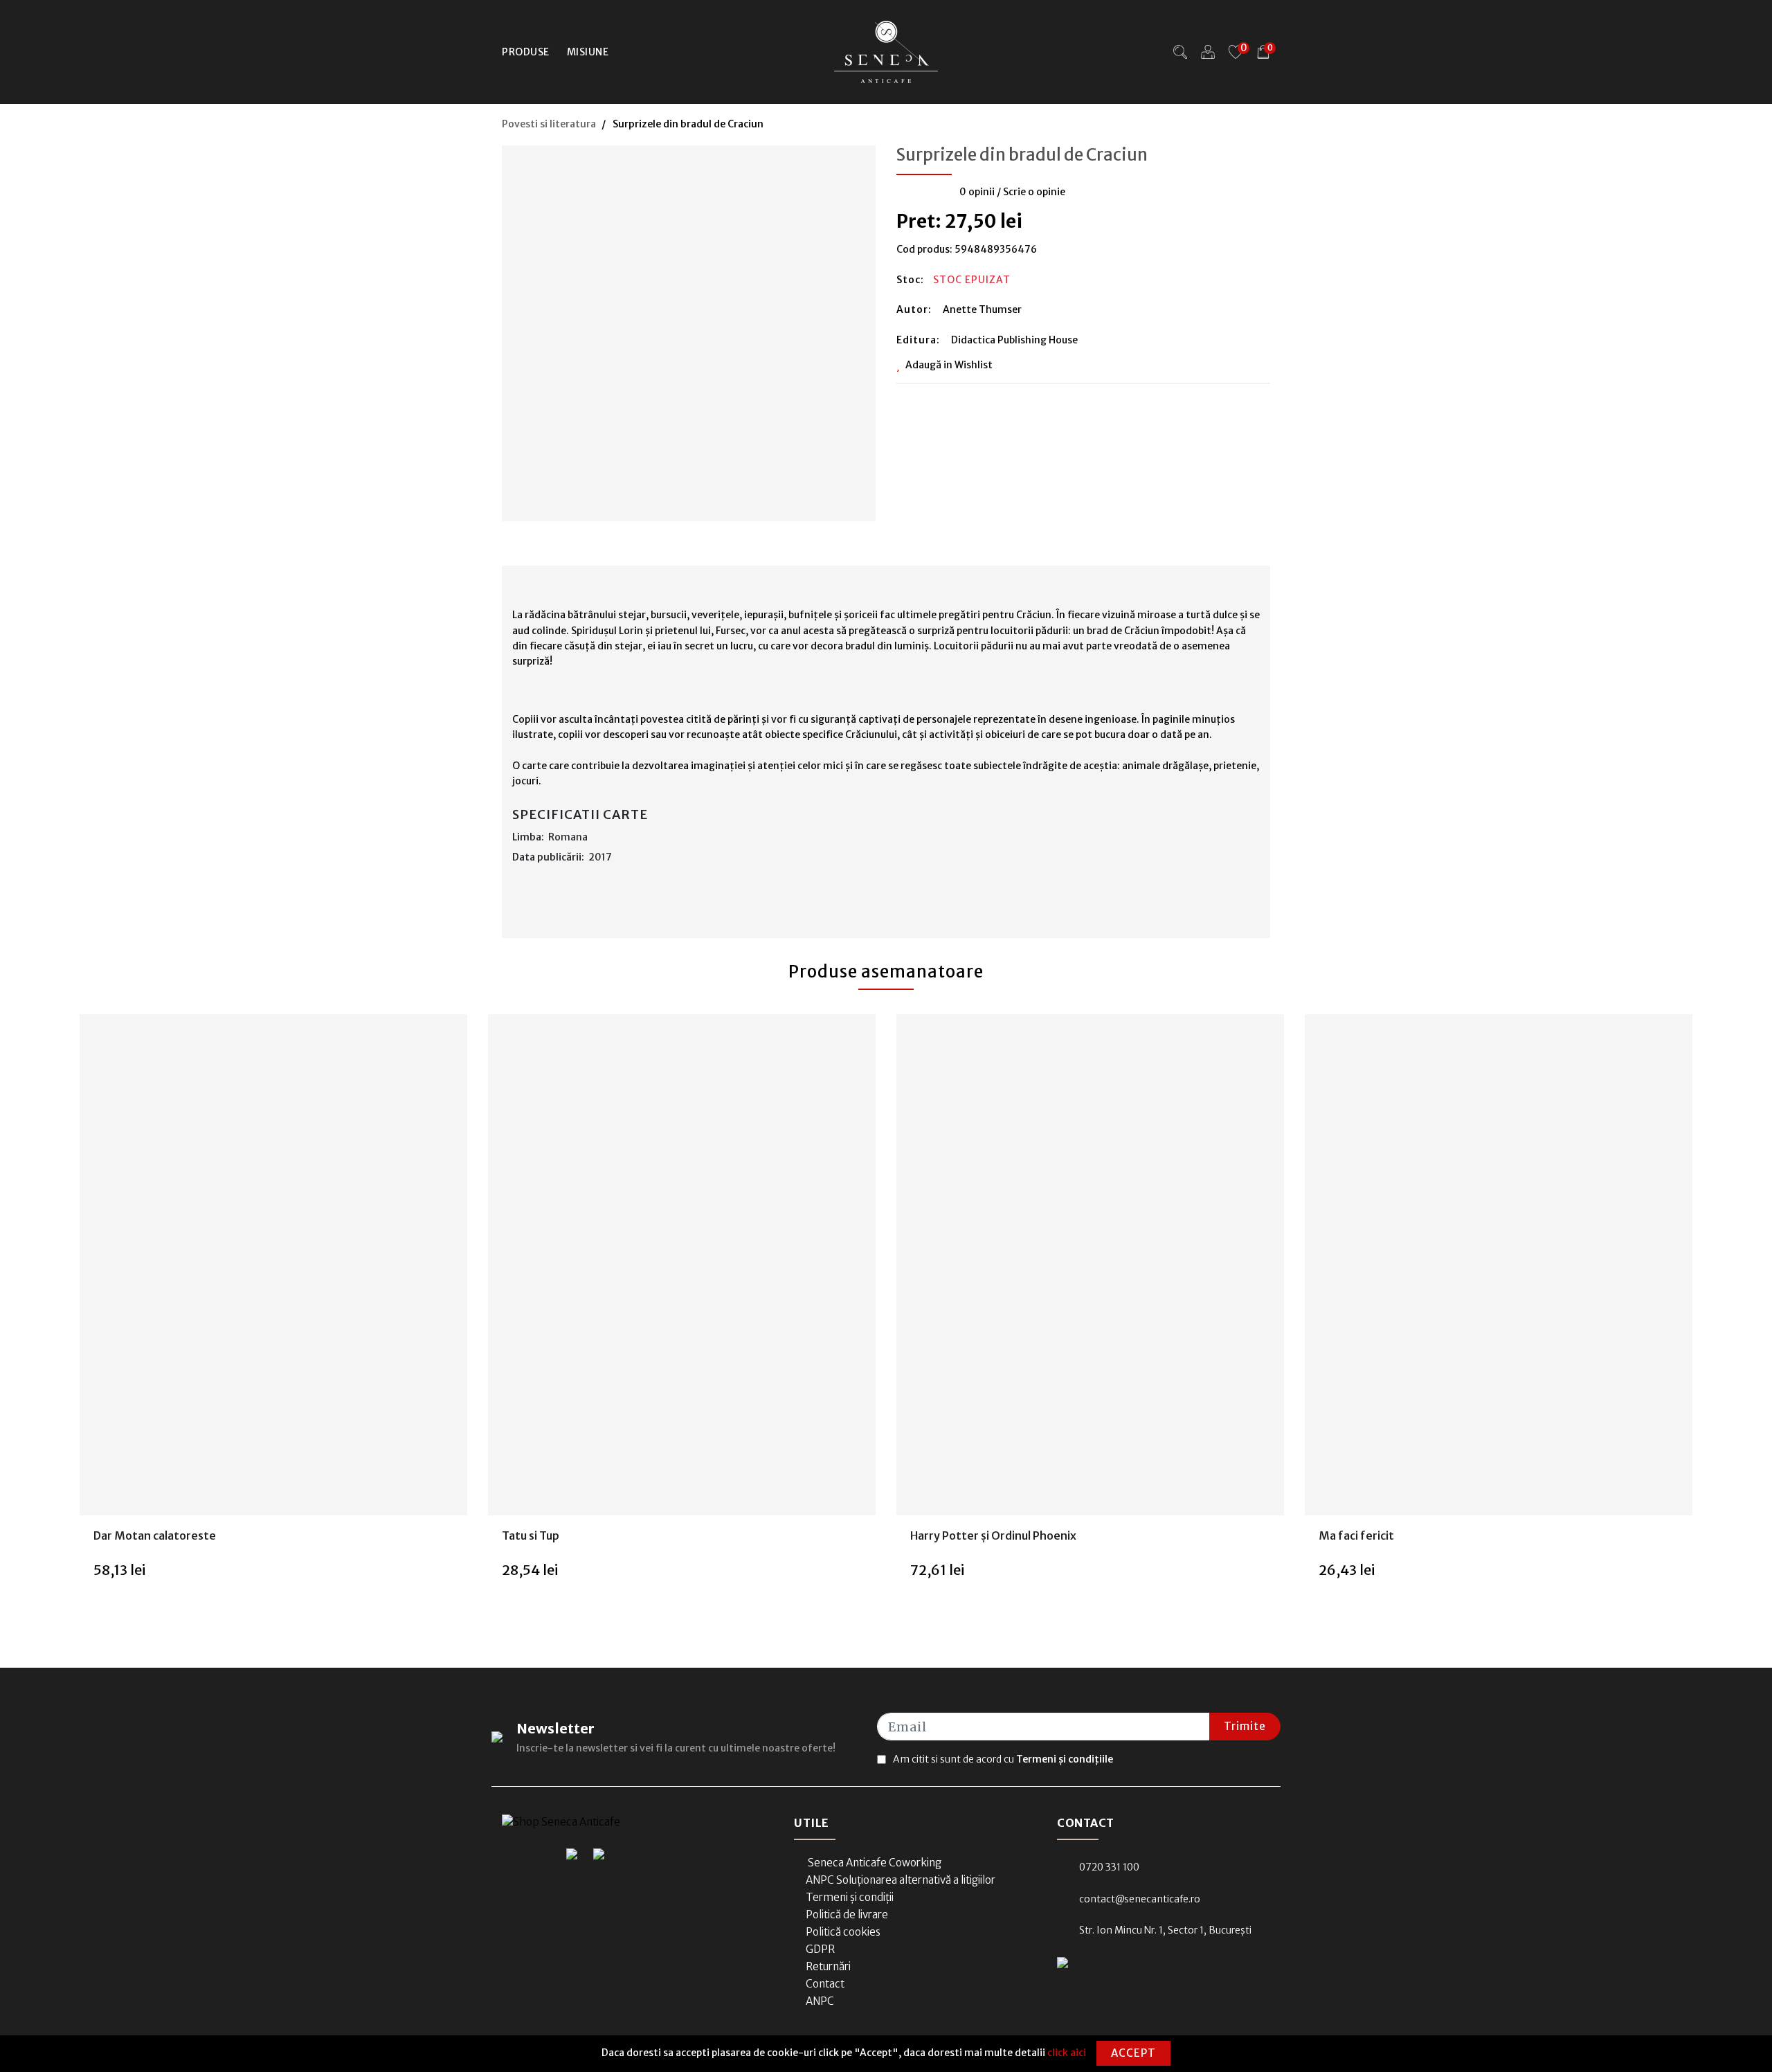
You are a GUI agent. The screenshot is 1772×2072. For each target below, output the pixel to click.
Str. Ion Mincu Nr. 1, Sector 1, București (1165, 1930)
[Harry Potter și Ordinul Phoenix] (1090, 1265)
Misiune (588, 52)
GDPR (820, 1949)
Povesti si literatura (549, 124)
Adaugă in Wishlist (949, 365)
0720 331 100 (1109, 1867)
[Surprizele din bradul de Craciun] (689, 329)
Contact (825, 1984)
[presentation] (59, 1320)
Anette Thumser (982, 309)
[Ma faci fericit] (1499, 1265)
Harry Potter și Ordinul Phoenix (993, 1535)
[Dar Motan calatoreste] (273, 1265)
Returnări (828, 1966)
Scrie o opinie (1034, 192)
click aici (1067, 2053)
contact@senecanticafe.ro (1140, 1899)
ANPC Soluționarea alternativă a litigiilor (901, 1880)
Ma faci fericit (1356, 1535)
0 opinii (977, 192)
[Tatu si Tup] (682, 1265)
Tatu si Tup (531, 1535)
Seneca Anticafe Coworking (874, 1863)
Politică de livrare (847, 1915)
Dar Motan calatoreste (155, 1535)
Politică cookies (843, 1932)
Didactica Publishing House (1014, 340)
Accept (1133, 2053)
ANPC (820, 2001)
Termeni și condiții (850, 1897)
